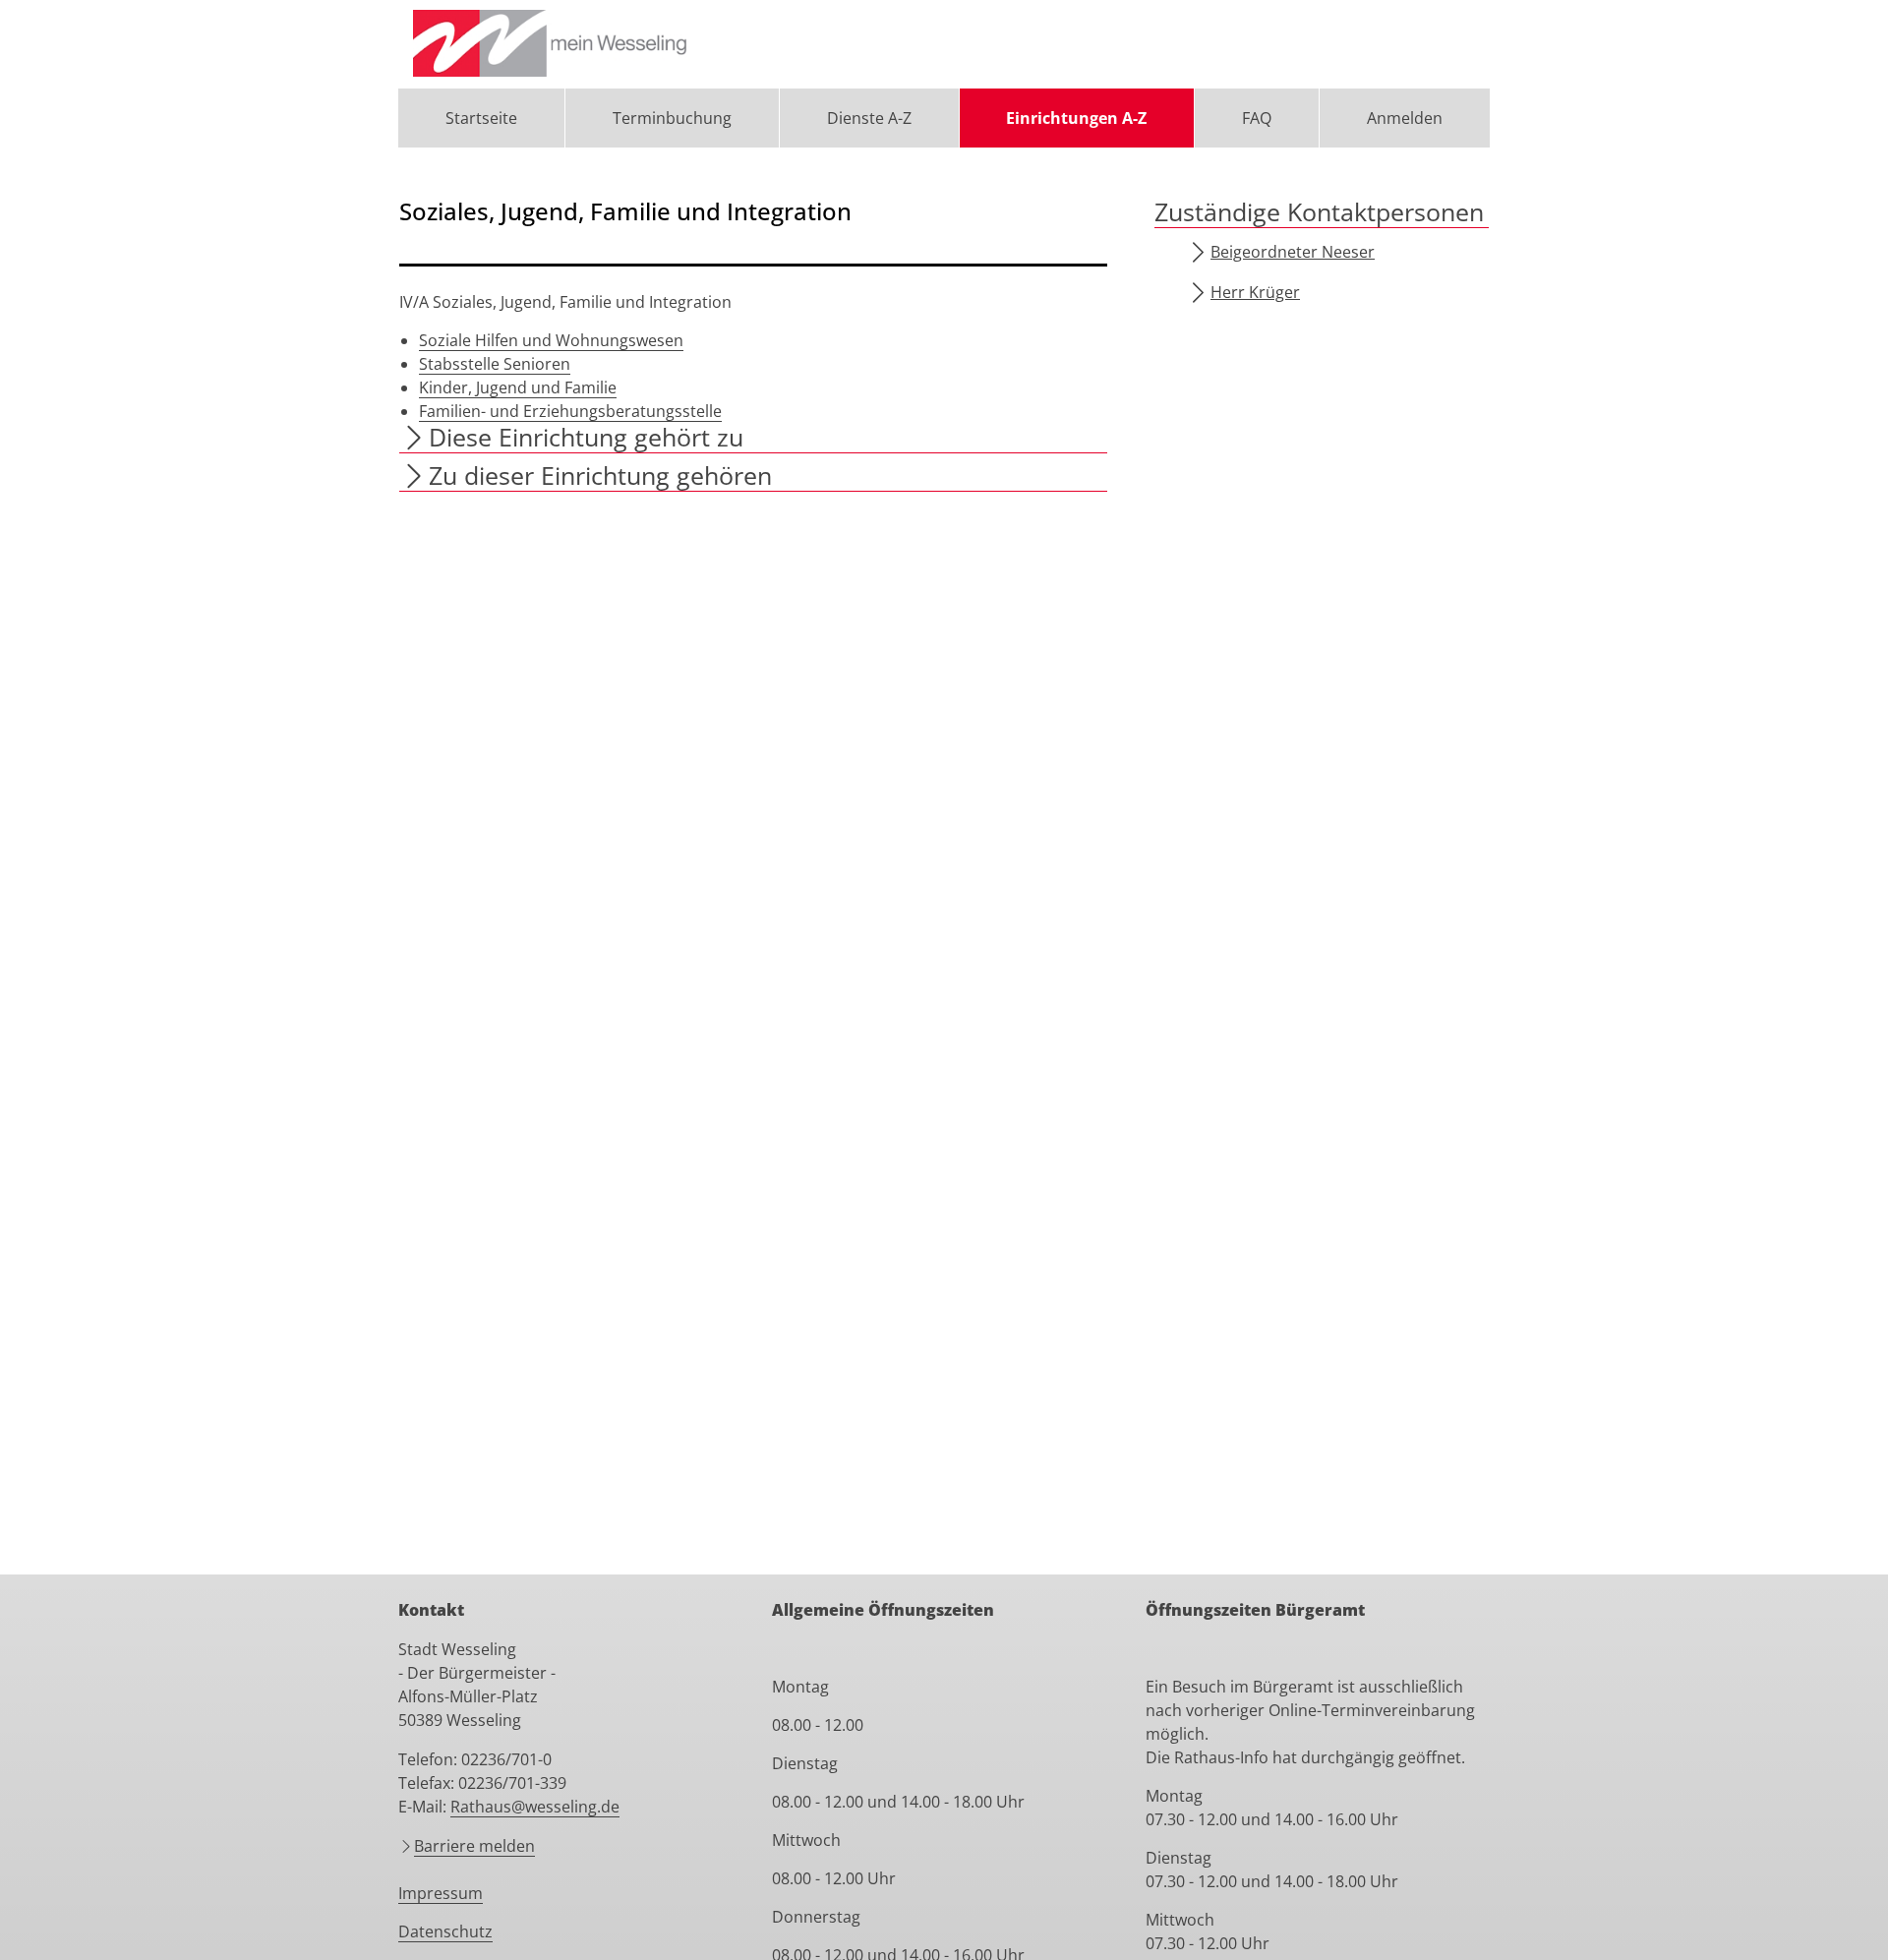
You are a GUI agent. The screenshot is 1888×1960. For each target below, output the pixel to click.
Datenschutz (445, 1931)
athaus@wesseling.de (540, 1807)
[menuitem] (481, 118)
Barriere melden (474, 1846)
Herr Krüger (1255, 292)
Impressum (441, 1893)
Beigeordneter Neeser (1293, 252)
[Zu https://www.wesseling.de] (552, 44)
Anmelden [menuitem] (1405, 118)
